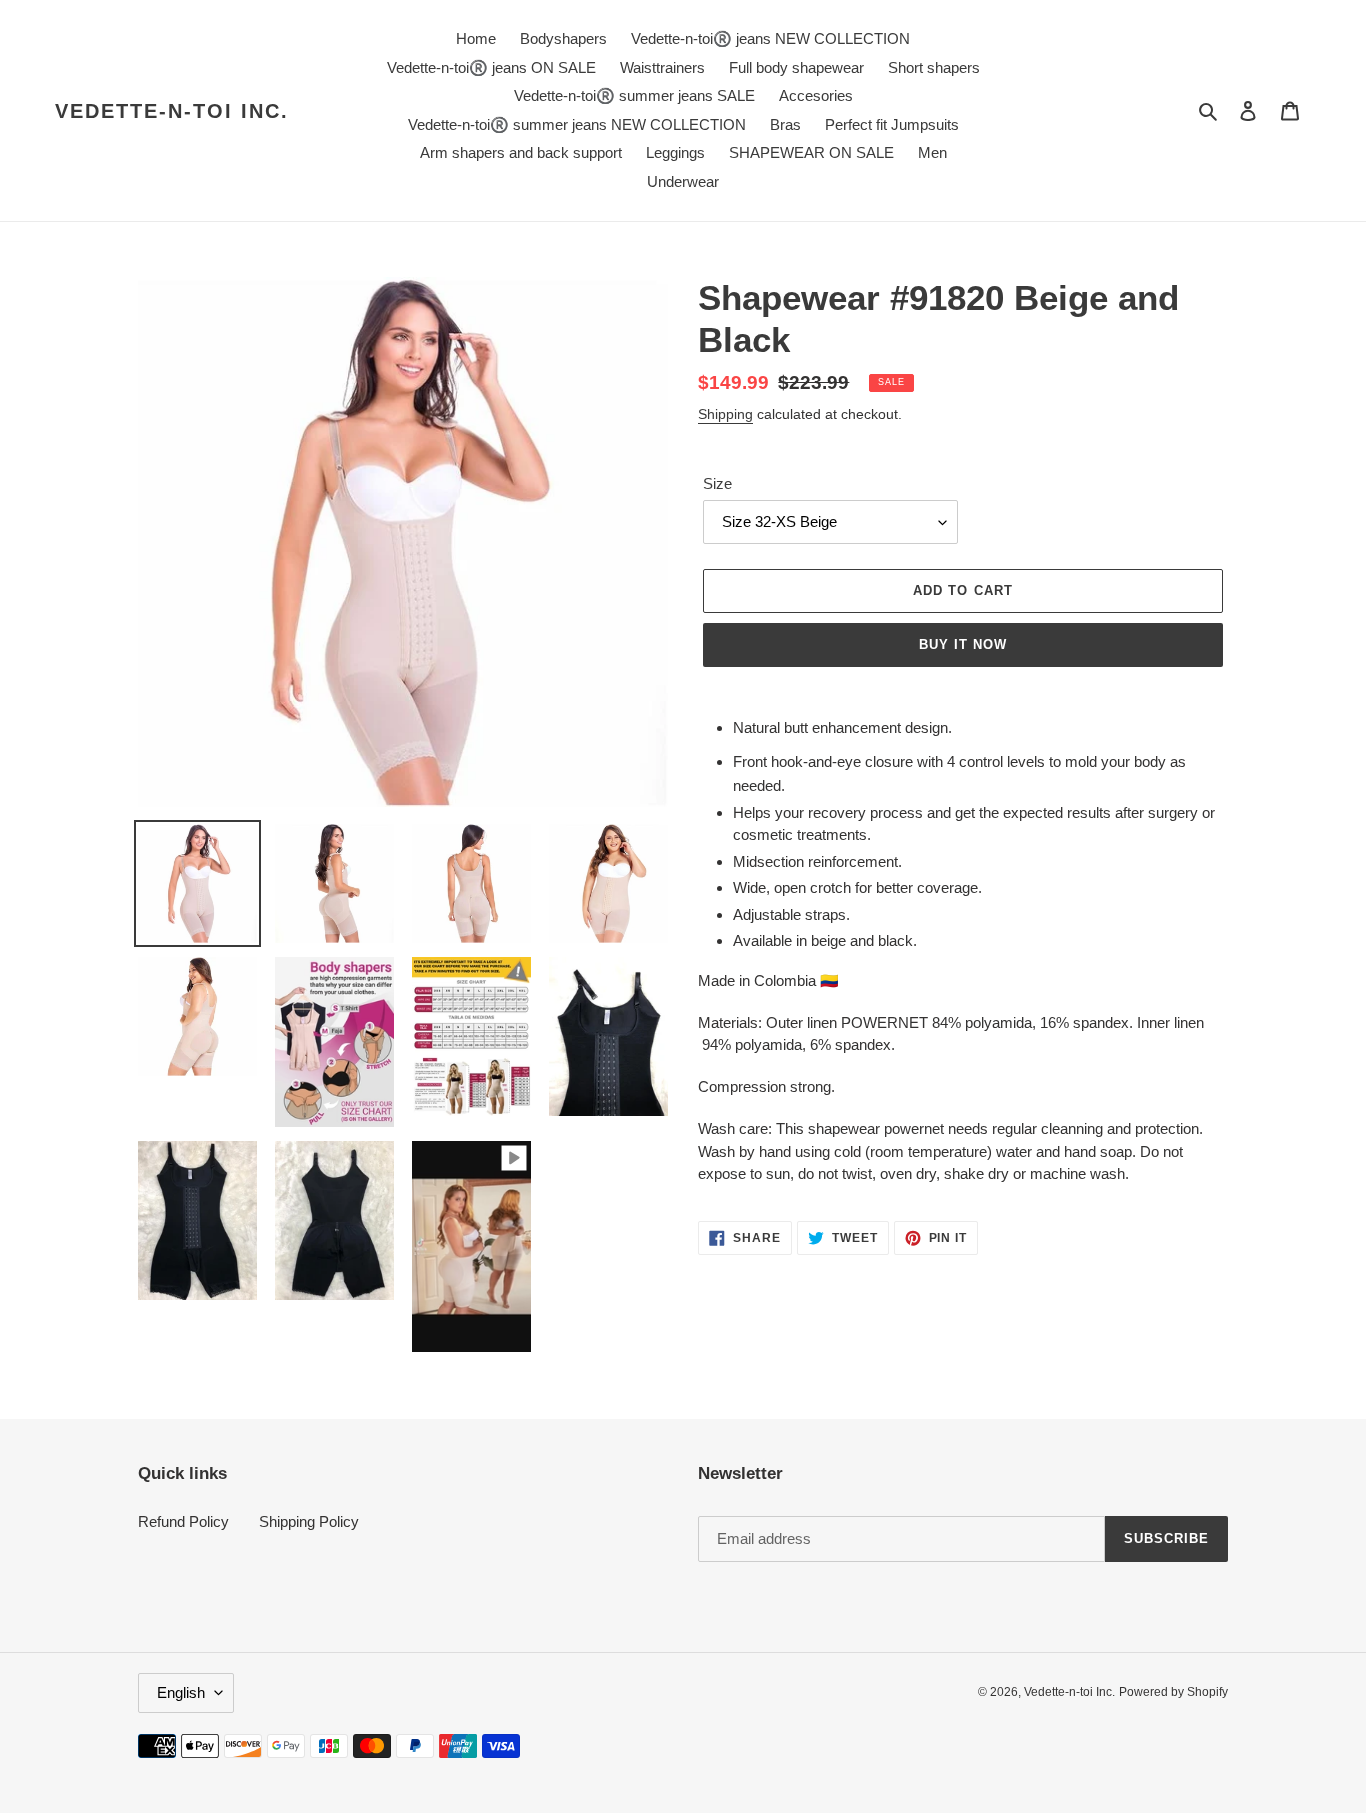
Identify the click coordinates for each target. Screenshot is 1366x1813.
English (181, 1692)
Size (717, 483)
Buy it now (963, 644)
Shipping (725, 414)
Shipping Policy (309, 1521)
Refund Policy (183, 1521)
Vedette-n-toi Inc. (172, 111)
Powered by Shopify (1173, 1692)
